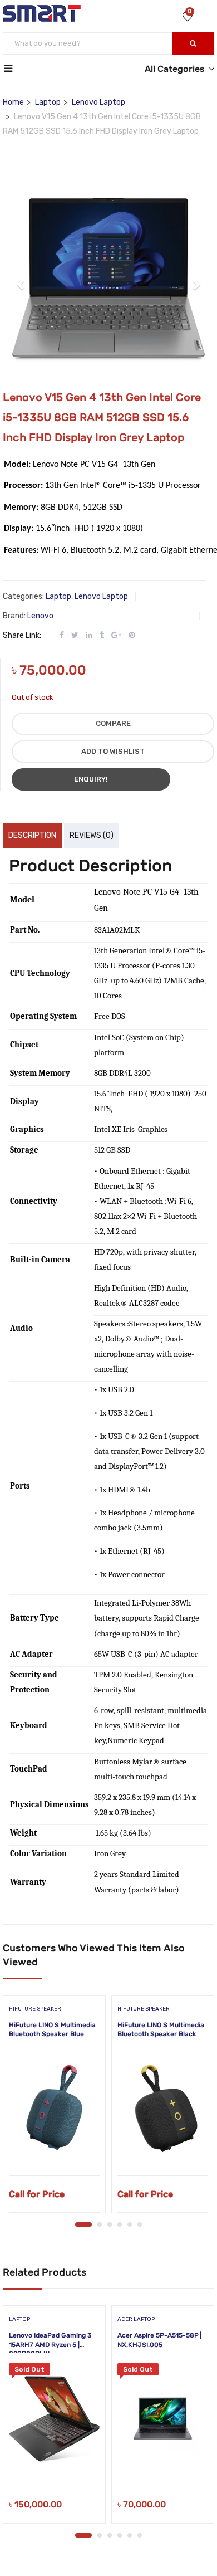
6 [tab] (140, 2224)
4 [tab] (120, 2224)
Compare (113, 723)
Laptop (48, 102)
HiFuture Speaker (35, 2009)
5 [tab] (130, 2224)
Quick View (54, 2147)
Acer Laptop (136, 2319)
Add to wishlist (113, 751)
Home (13, 102)
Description (32, 835)
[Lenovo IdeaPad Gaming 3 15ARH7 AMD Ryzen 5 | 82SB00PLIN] (54, 2419)
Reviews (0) (92, 835)
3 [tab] (110, 2224)
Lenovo (40, 616)
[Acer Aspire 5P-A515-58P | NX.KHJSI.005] (163, 2419)
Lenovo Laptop (98, 102)
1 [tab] (83, 2224)
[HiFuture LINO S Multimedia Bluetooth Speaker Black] (163, 2109)
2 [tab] (100, 2224)
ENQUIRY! (91, 779)
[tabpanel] (54, 2108)
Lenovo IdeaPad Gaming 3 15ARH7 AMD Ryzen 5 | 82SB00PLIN (50, 2345)
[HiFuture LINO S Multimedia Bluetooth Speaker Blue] (54, 2109)
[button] (21, 279)
